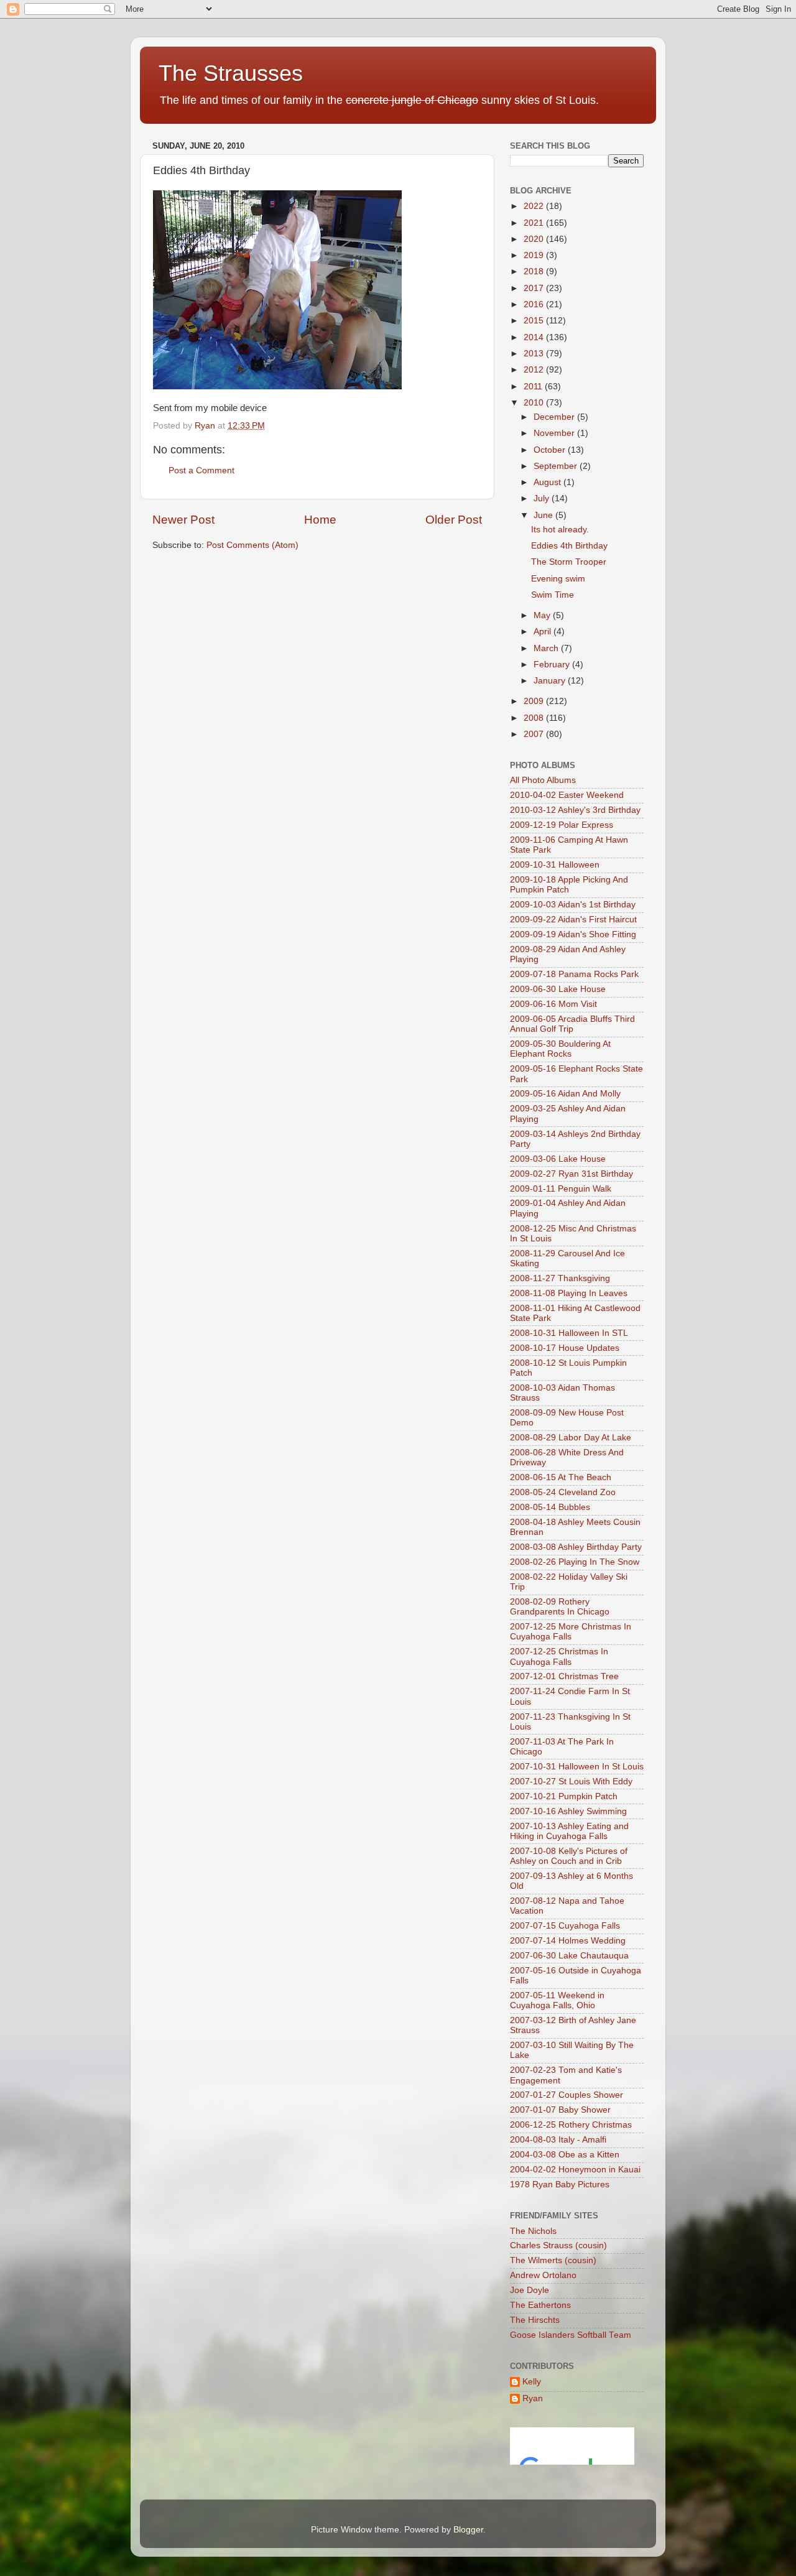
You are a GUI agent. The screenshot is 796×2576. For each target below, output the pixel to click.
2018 (535, 271)
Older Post (454, 520)
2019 (535, 255)
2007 (535, 734)
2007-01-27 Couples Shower (567, 2095)
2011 (534, 387)
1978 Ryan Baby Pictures (560, 2185)
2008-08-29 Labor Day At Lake (571, 1438)
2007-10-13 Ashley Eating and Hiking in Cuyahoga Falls (569, 1831)
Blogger (468, 2530)
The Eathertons (540, 2305)
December (555, 417)
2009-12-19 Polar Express (562, 825)
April (544, 632)
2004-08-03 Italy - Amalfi (558, 2140)
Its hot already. (560, 530)
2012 (535, 370)
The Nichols (533, 2231)
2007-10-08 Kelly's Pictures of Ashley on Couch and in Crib (569, 1856)
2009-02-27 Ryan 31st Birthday (572, 1174)
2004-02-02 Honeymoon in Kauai (575, 2170)
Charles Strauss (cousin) (558, 2245)
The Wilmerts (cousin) (553, 2260)
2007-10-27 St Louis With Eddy (571, 1781)
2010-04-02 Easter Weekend (567, 795)
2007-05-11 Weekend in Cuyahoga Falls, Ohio (557, 2000)
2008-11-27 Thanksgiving (560, 1278)
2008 (535, 718)
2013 (535, 354)
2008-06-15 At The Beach (561, 1477)
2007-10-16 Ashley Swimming (568, 1811)
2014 (535, 337)
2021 (535, 223)
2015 (535, 321)
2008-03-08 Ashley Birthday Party (576, 1547)
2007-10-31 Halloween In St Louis (577, 1767)
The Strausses (231, 73)
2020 (535, 239)
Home (320, 520)
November (555, 433)
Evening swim (558, 579)
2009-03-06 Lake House (558, 1159)
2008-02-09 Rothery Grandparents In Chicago (560, 1607)
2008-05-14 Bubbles (550, 1507)
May (543, 615)
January (551, 681)
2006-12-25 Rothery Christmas (571, 2125)
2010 (535, 403)
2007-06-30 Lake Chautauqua (569, 1956)
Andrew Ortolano (543, 2275)
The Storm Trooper (569, 562)
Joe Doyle (530, 2290)
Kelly (532, 2382)
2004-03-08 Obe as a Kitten (565, 2155)
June (544, 515)
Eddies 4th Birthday (569, 546)
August (548, 482)
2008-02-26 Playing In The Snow (575, 1562)
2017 (535, 288)
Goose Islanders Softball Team (571, 2335)
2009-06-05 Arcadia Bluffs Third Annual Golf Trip (572, 1024)
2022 (535, 206)
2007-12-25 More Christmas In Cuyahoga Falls (571, 1632)
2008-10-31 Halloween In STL (569, 1333)
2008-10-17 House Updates (565, 1348)
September (557, 466)
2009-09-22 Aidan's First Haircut (573, 920)
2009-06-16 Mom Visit (553, 1004)
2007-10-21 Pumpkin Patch (564, 1796)
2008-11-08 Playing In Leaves (569, 1293)
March (547, 648)
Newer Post (183, 520)
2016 (535, 304)
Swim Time (553, 595)
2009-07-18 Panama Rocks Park (574, 974)
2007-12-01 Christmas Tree (564, 1676)
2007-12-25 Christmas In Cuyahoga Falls (559, 1656)
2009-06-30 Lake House (558, 989)
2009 (535, 701)
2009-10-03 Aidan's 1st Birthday (573, 905)
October (551, 450)
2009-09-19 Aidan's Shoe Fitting (573, 934)
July (543, 498)
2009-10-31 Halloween (555, 865)
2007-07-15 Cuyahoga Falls (565, 1926)
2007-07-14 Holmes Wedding (568, 1941)
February (553, 665)
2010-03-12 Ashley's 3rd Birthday (575, 810)
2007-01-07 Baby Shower (560, 2110)
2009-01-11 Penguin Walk (561, 1189)
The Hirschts (535, 2320)
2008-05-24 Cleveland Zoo (563, 1492)
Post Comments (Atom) (252, 545)
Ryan (533, 2398)
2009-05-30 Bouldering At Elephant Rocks (560, 1049)
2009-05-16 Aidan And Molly (565, 1094)
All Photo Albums (543, 780)
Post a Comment (201, 470)
